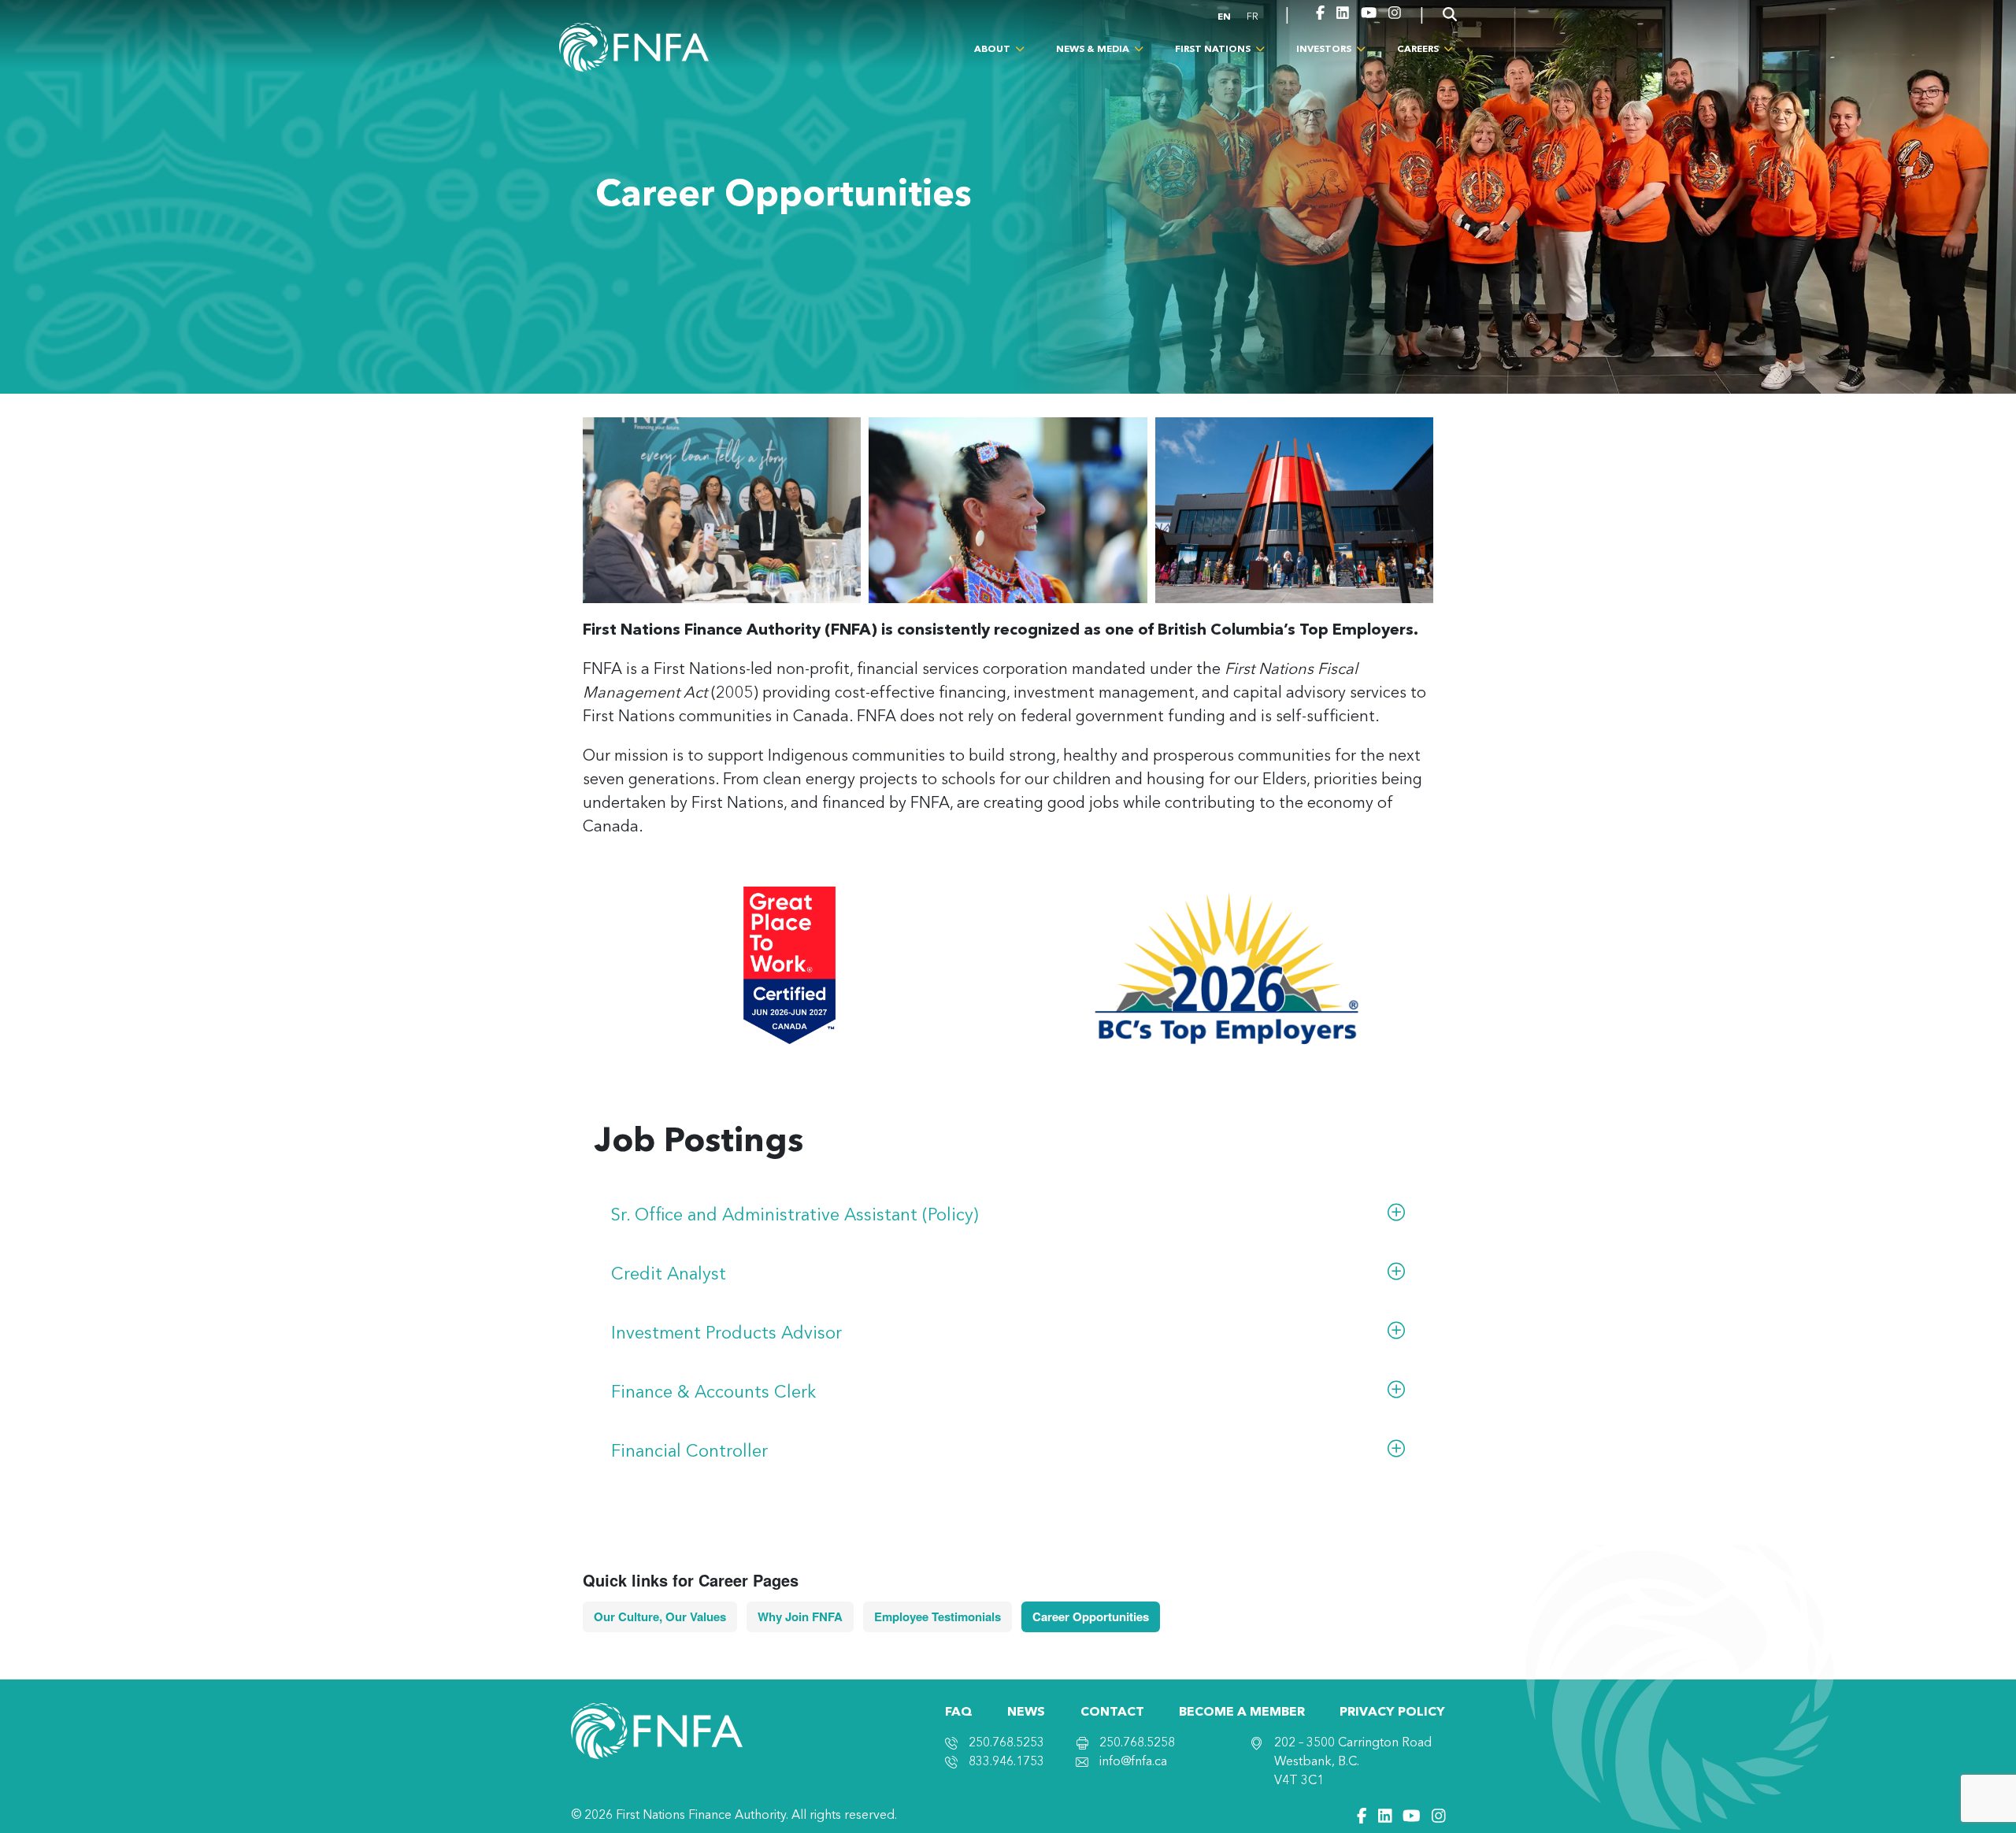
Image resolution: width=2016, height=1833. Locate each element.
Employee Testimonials (938, 1616)
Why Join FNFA (800, 1616)
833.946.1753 (1006, 1762)
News (1026, 1713)
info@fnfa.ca (1133, 1762)
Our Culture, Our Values (660, 1616)
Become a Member (1242, 1713)
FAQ (959, 1713)
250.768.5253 (1006, 1743)
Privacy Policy (1392, 1713)
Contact (1112, 1713)
